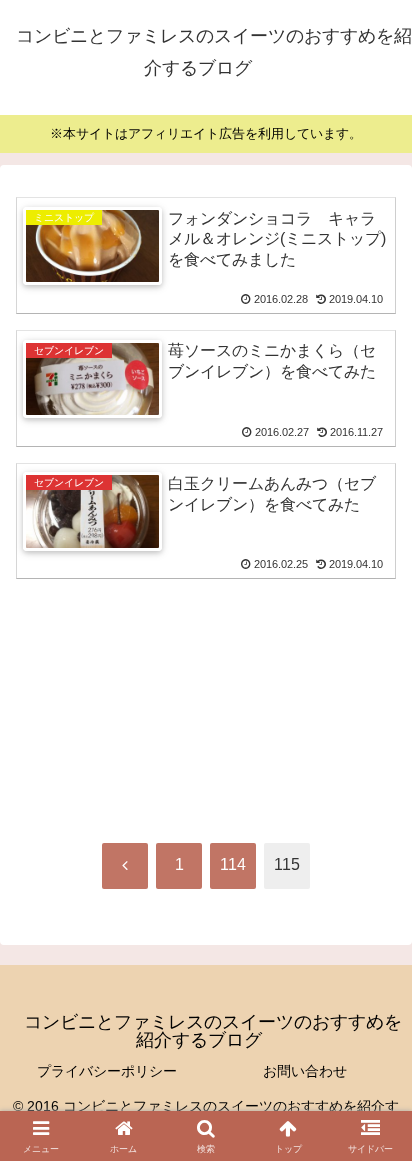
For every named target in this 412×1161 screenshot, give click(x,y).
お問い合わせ (305, 1071)
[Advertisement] (206, 660)
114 (233, 864)
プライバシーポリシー (107, 1071)
